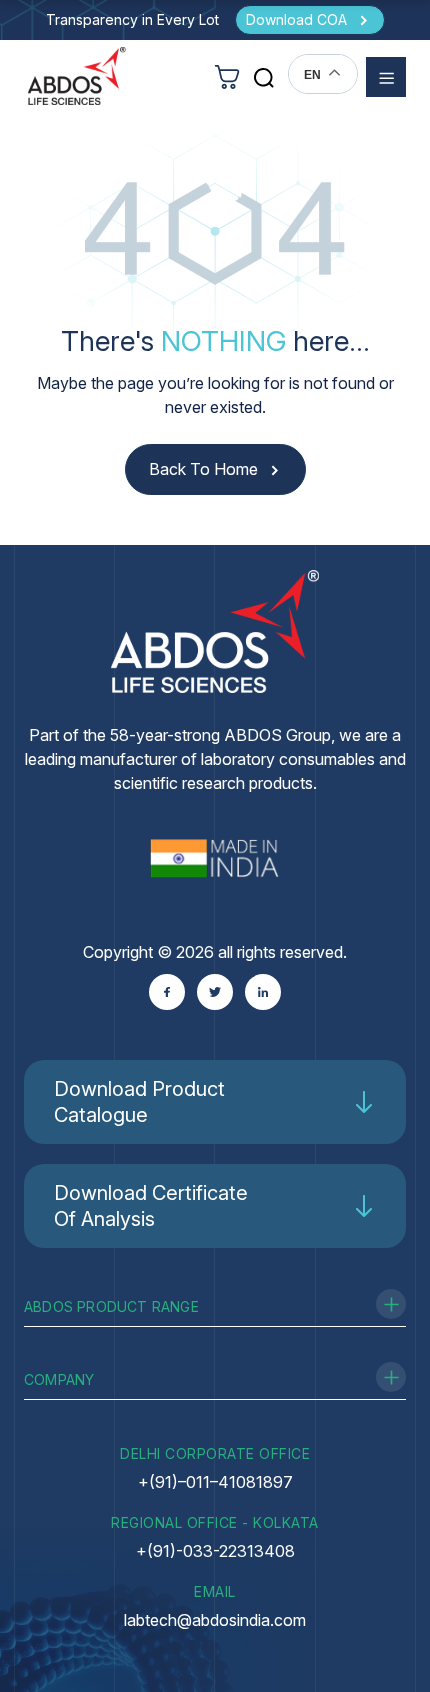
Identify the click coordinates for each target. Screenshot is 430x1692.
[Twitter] (215, 992)
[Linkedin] (263, 992)
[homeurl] (77, 76)
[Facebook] (167, 992)
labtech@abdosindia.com (215, 1620)
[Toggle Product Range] (391, 1304)
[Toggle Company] (391, 1377)
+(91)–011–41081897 (215, 1482)
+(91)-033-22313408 (215, 1551)
